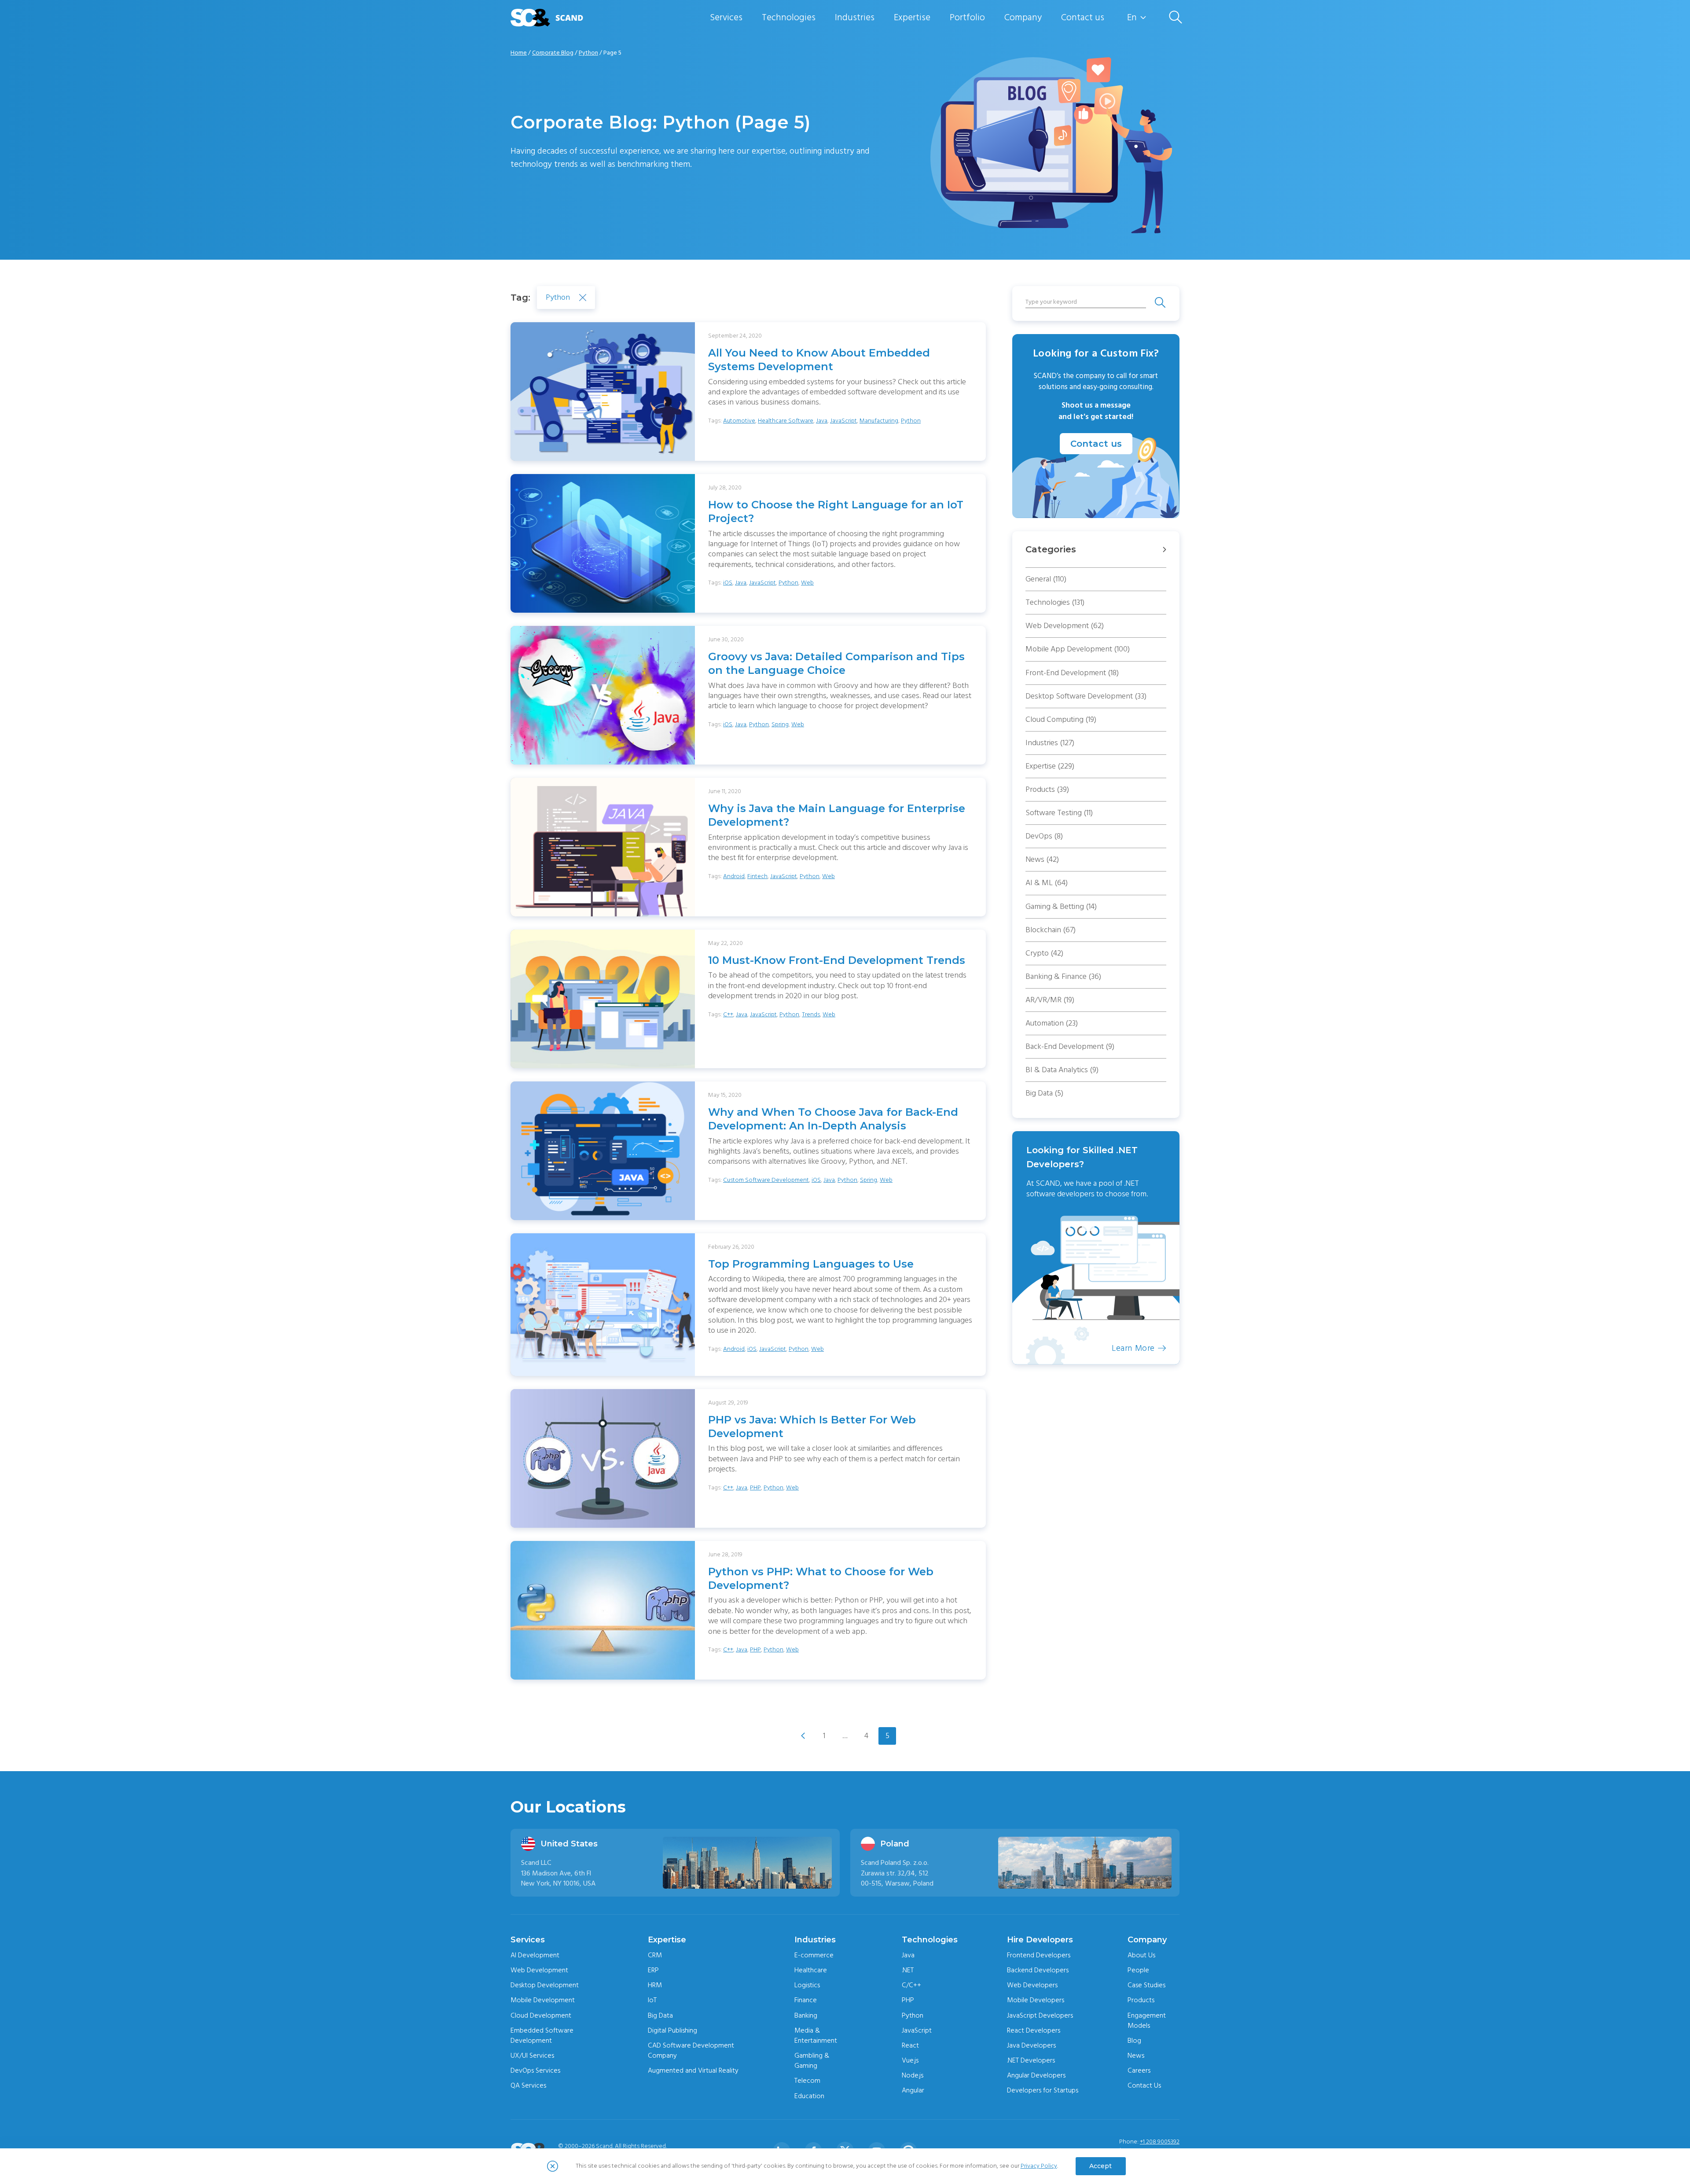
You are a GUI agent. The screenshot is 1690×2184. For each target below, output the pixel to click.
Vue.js (910, 2060)
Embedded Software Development (542, 2035)
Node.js (913, 2075)
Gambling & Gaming (812, 2061)
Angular (913, 2090)
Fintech (757, 876)
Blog (1134, 2041)
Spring (780, 724)
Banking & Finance (1063, 976)
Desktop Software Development (1086, 696)
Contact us (1083, 17)
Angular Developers (1036, 2075)
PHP (755, 1488)
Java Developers (1031, 2045)
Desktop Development (545, 1985)
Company (1023, 17)
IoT (652, 2000)
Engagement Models (1147, 2020)
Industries (855, 17)
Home (519, 53)
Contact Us (1144, 2085)
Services (726, 17)
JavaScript (843, 421)
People (1138, 1970)
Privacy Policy (1039, 2166)
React (910, 2045)
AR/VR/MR (1050, 1000)
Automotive (739, 421)
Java (822, 421)
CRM (655, 1955)
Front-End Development (1072, 673)
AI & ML (1047, 883)
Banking (806, 2015)
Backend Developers (1038, 1970)
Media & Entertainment (816, 2035)
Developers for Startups (1043, 2090)
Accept (1100, 2166)
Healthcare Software (786, 421)
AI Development (535, 1955)
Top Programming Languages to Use (811, 1264)
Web (807, 583)
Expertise (912, 17)
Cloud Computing (1061, 719)
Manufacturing (879, 421)
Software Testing (1059, 813)
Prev (803, 1736)
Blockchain (1051, 930)
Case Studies (1146, 1985)
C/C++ (911, 1985)
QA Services (528, 2085)
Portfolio (967, 17)
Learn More (1133, 1348)
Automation (1052, 1023)
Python (588, 53)
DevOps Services (535, 2070)
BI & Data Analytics (1062, 1070)
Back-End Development (1070, 1046)
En (1132, 18)
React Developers (1034, 2030)
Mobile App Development (1078, 649)
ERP (653, 1970)
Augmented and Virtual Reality (693, 2070)
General (1046, 579)
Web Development (1065, 626)
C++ (728, 1015)
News (1042, 859)
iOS (728, 583)
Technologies (789, 17)
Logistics (807, 1985)
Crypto (1044, 953)
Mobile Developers (1036, 2000)
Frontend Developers (1039, 1955)
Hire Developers (1040, 1940)
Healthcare (811, 1970)
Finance (806, 2000)
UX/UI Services (532, 2055)
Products (1047, 789)
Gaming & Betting (1061, 906)
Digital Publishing (672, 2030)
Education (809, 2096)
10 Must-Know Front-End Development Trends (837, 960)
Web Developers (1032, 1985)
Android (734, 876)
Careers (1139, 2070)
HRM (655, 1985)
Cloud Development (541, 2015)
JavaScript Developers (1040, 2015)
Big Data (1044, 1093)
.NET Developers (1031, 2060)
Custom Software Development (766, 1180)
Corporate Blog (553, 53)
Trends (811, 1015)
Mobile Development (543, 2000)
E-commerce (814, 1955)
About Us (1141, 1955)
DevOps (1044, 836)
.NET (908, 1970)
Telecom (807, 2081)
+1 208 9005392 (1160, 2142)
